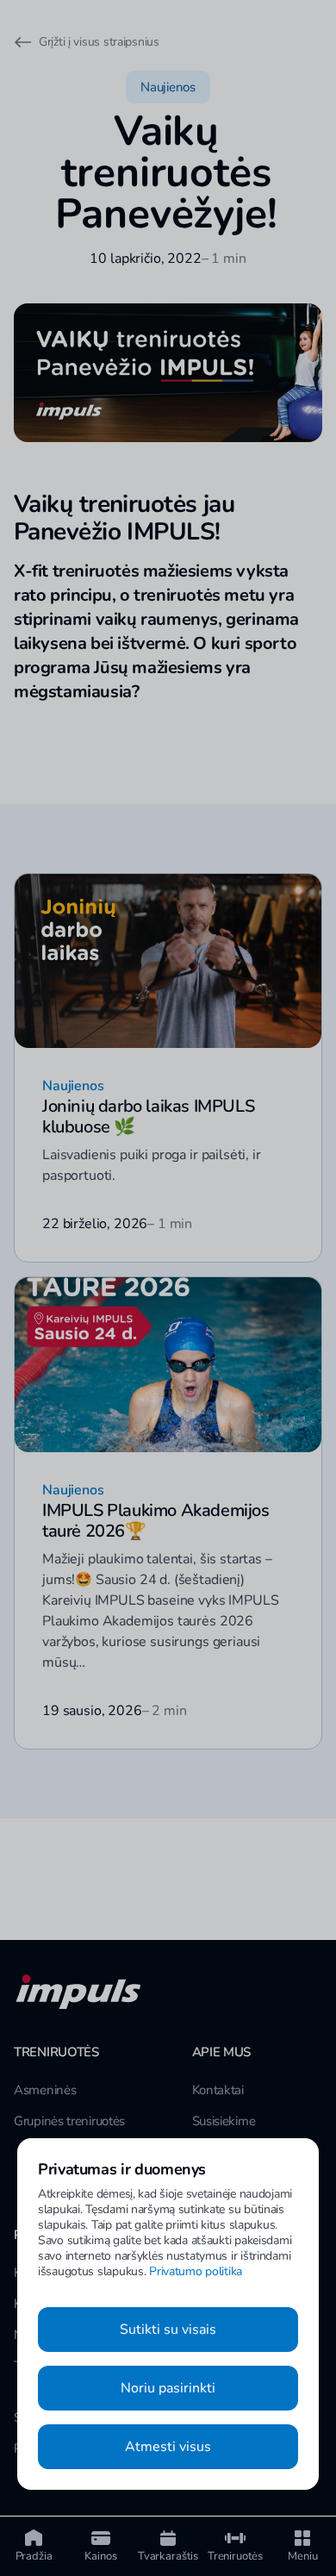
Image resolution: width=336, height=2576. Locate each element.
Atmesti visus (168, 2447)
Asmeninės (45, 2090)
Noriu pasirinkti (168, 2388)
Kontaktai (218, 2090)
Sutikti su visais (168, 2330)
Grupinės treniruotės (69, 2121)
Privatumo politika (196, 2271)
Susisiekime (224, 2121)
